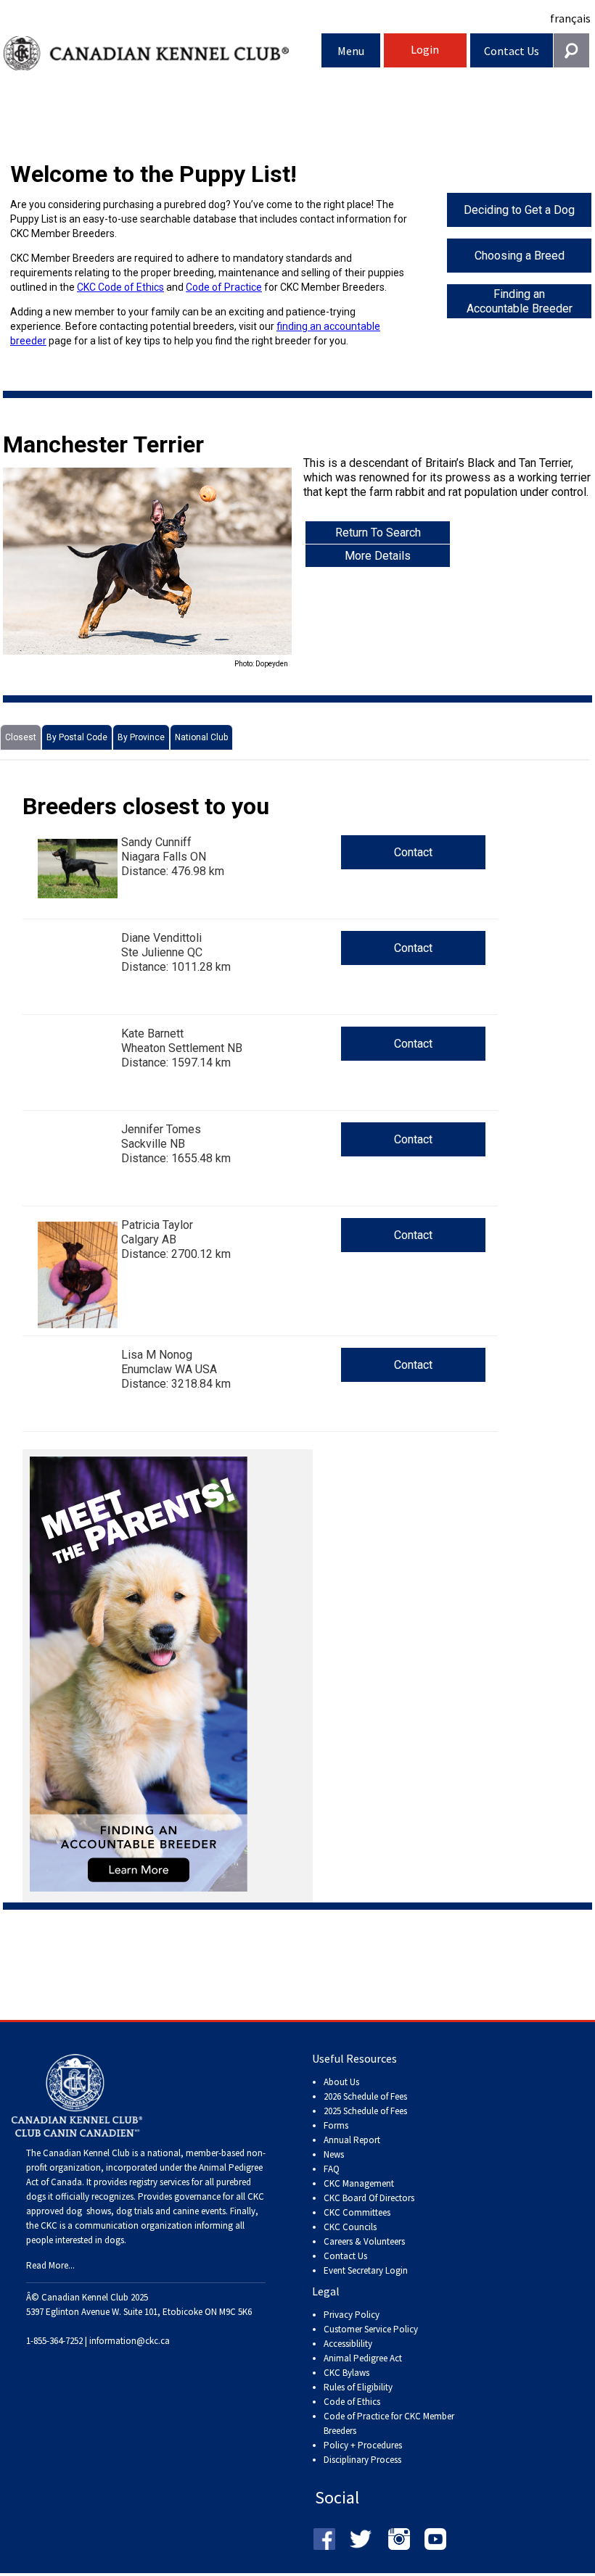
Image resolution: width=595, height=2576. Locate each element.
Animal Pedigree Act (363, 2358)
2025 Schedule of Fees (365, 2111)
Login (425, 49)
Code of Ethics (352, 2402)
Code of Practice (224, 287)
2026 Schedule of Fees (365, 2096)
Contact (413, 852)
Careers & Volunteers (364, 2241)
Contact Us (512, 51)
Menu (351, 51)
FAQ (332, 2169)
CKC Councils (350, 2227)
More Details (378, 556)
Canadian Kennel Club (163, 53)
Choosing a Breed (520, 256)
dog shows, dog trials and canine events (146, 2211)
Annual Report (352, 2140)
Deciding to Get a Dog (519, 210)
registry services (158, 2182)
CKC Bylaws (346, 2373)
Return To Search (378, 533)
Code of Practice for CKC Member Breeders (389, 2423)
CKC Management (359, 2183)
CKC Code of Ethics (120, 287)
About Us (341, 2082)
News (334, 2154)
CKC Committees (357, 2212)
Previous (25, 569)
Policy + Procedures (363, 2445)
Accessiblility (348, 2344)
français (570, 18)
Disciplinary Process (362, 2460)
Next (270, 569)
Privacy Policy (352, 2315)
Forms (336, 2125)
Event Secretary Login (366, 2270)
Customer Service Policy (371, 2329)
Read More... (50, 2265)
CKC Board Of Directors (369, 2198)
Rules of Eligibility (358, 2387)
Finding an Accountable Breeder (520, 301)
